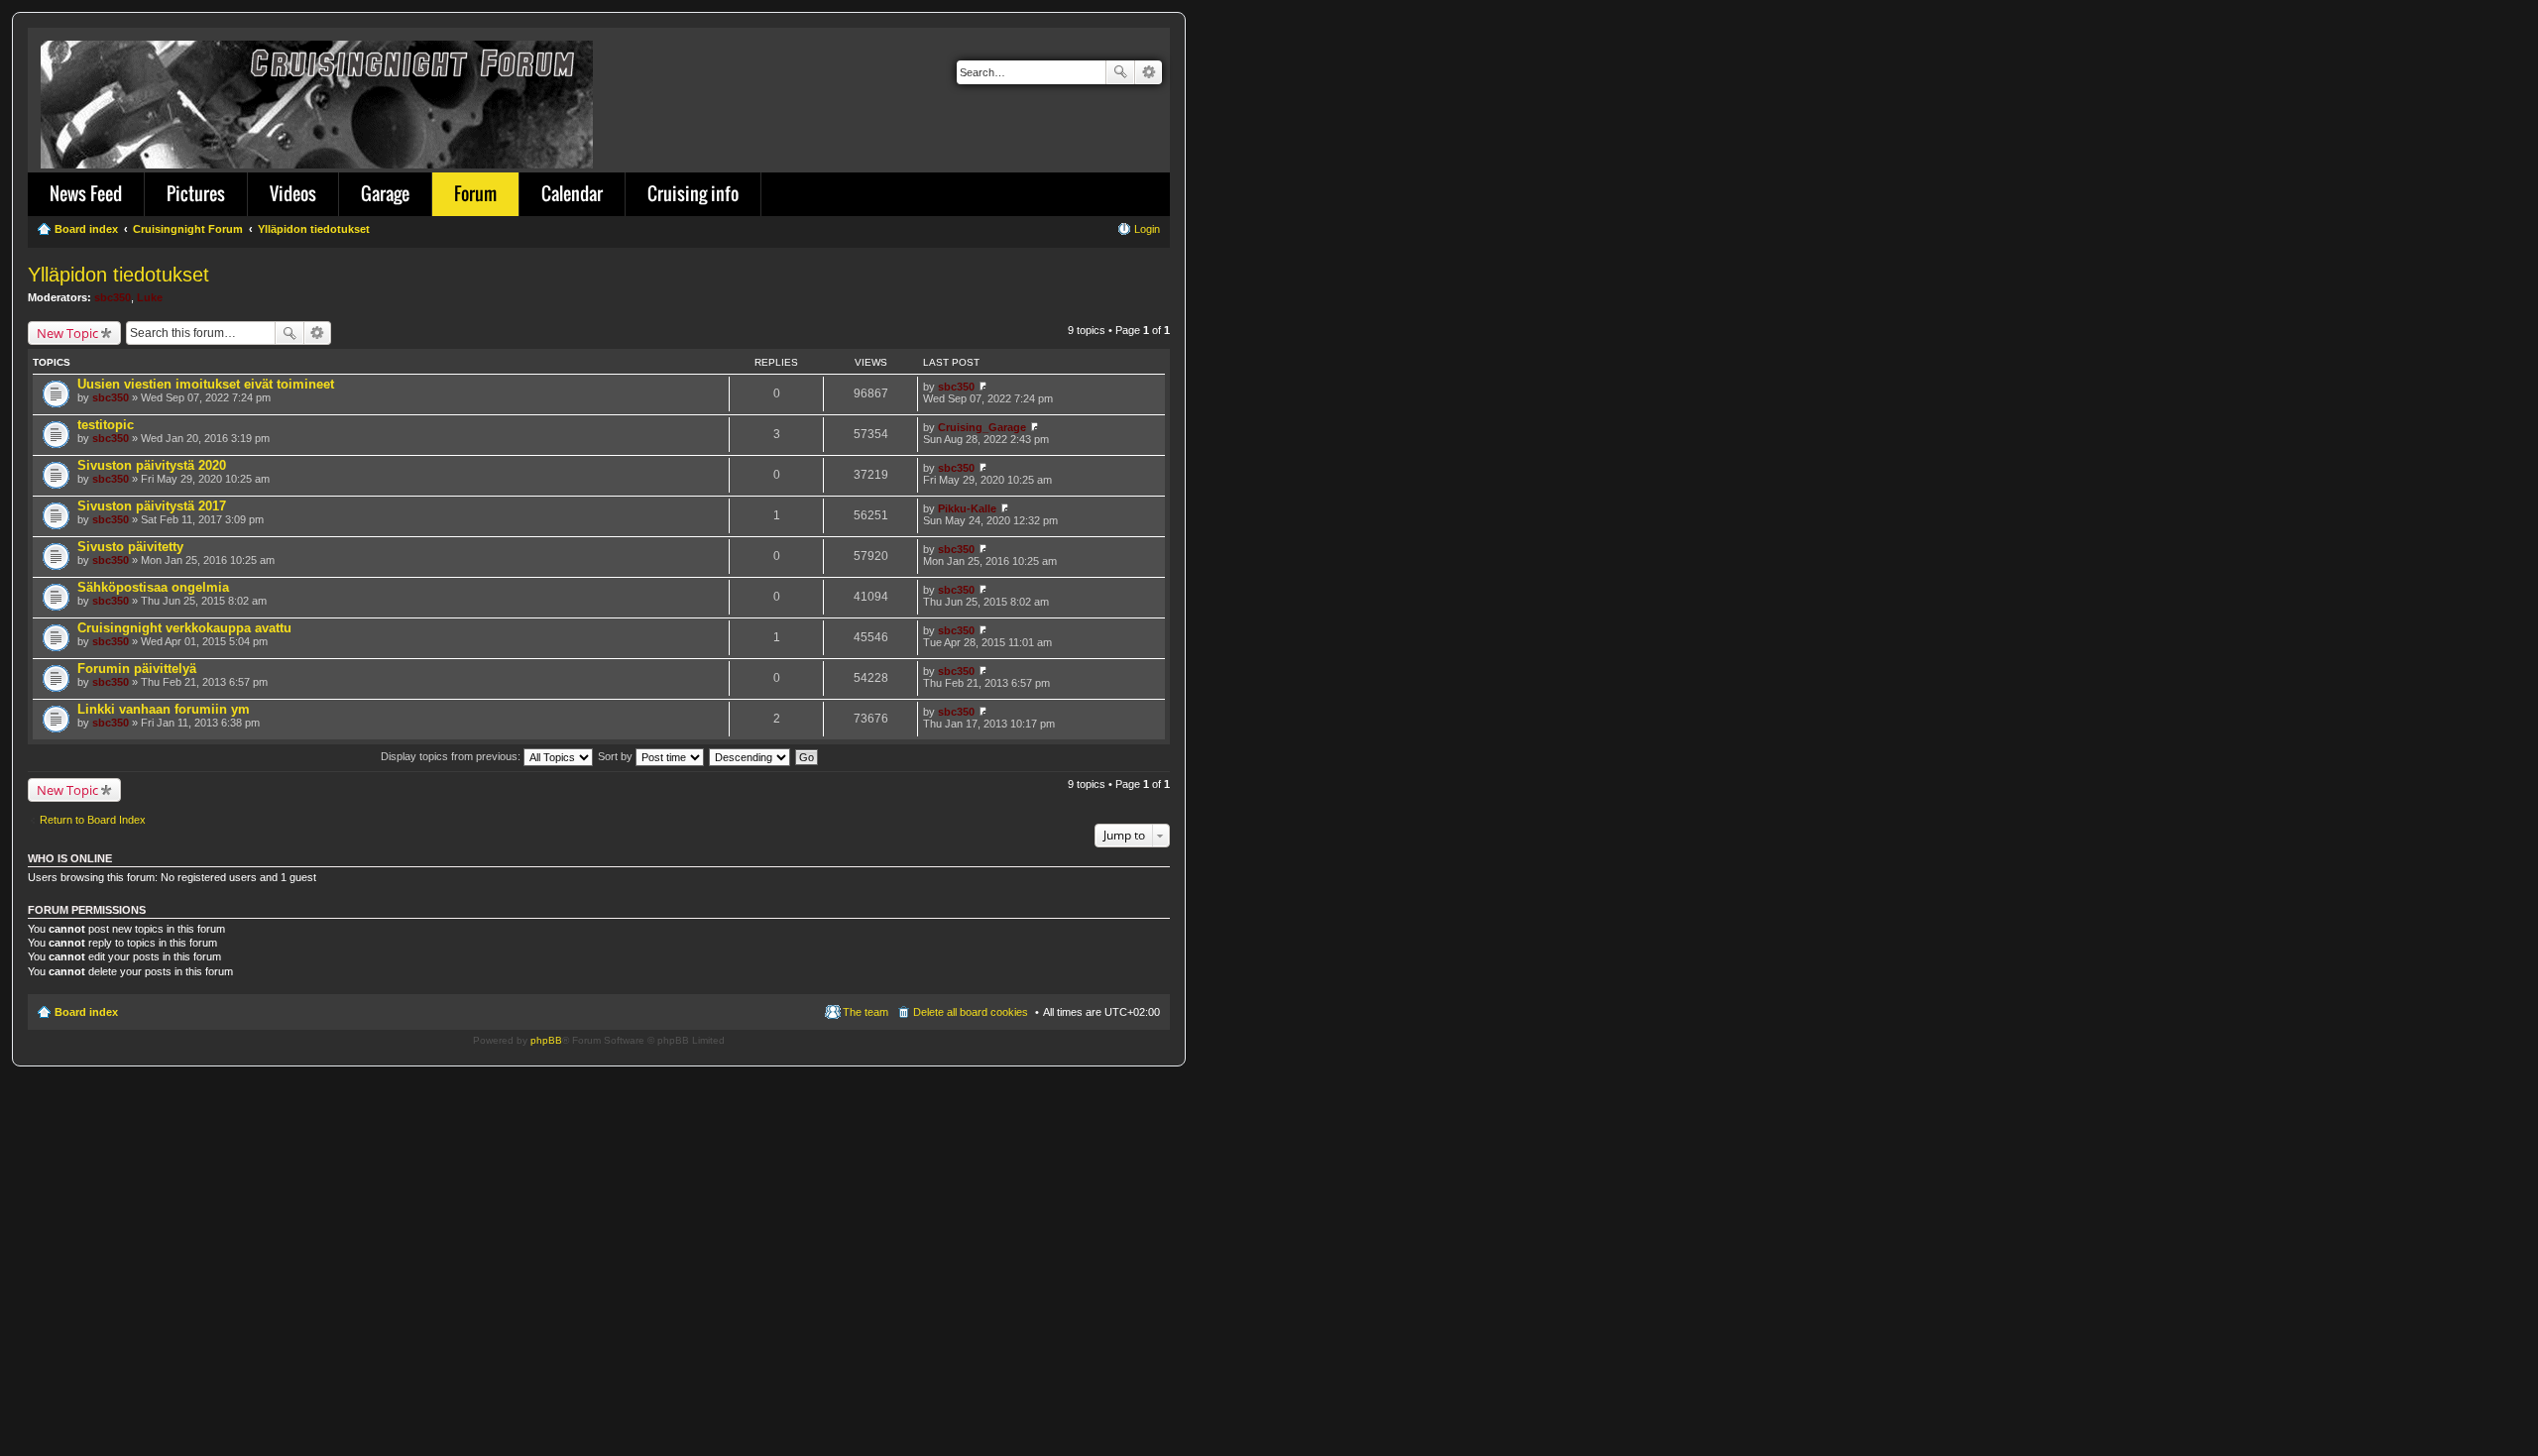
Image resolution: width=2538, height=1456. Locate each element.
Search (1120, 72)
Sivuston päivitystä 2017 (152, 506)
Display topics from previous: (452, 756)
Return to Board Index (93, 820)
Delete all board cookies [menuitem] (971, 1012)
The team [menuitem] (865, 1012)
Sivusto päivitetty (130, 547)
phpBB (546, 1040)
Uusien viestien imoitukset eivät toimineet (206, 384)
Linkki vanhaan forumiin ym (164, 709)
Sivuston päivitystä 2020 (152, 465)
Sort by (617, 756)
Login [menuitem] (1147, 229)
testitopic (106, 425)
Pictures (196, 193)
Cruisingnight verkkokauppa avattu (184, 628)
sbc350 (113, 297)
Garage (385, 193)
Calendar (572, 193)
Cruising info (693, 193)
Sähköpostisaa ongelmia (153, 587)
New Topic (67, 333)
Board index (86, 1012)
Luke (150, 297)
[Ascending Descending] (750, 756)
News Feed (86, 193)
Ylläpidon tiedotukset (118, 275)
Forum (475, 193)
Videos (293, 193)
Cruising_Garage (982, 427)
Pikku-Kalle (967, 508)
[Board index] (318, 101)
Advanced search (1149, 72)
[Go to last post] (983, 387)
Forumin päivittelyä (137, 669)
